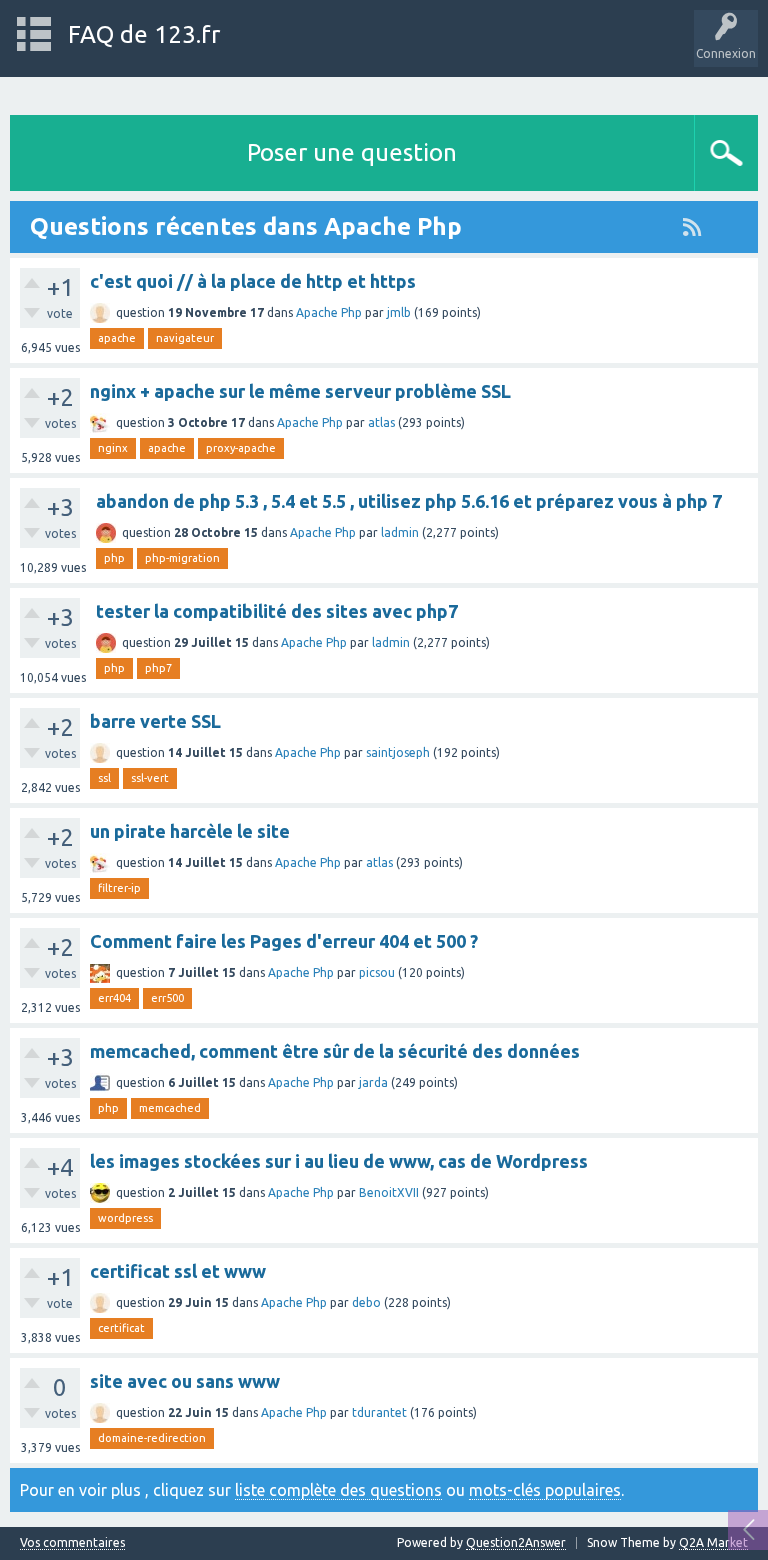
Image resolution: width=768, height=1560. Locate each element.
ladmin (400, 532)
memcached (170, 1108)
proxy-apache (241, 448)
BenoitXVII (389, 1192)
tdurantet (379, 1412)
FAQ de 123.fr (144, 34)
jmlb (399, 312)
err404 (114, 998)
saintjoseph (398, 752)
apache (117, 338)
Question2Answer (516, 1542)
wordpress (125, 1218)
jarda (373, 1082)
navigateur (185, 338)
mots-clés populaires (545, 1490)
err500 (167, 998)
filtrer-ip (119, 888)
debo (366, 1302)
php (114, 558)
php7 (158, 668)
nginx (113, 448)
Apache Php (329, 312)
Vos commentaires (72, 1543)
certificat (121, 1328)
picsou (377, 972)
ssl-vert (150, 778)
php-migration (182, 558)
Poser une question (352, 152)
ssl (104, 778)
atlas (381, 422)
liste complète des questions (338, 1490)
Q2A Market (713, 1542)
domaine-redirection (152, 1438)
